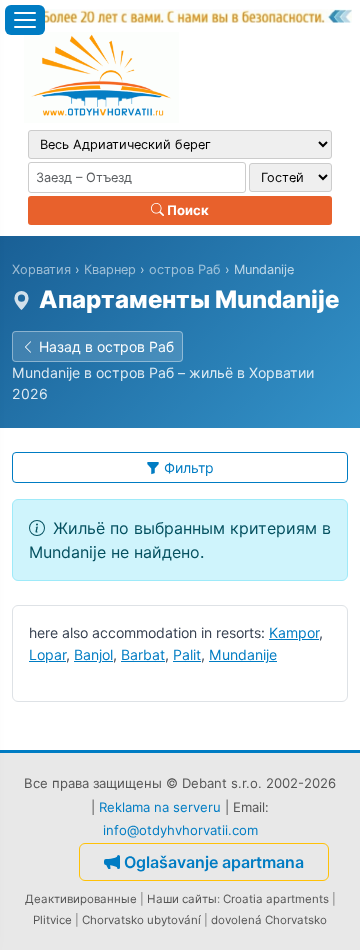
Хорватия (41, 269)
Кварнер (110, 269)
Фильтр (189, 467)
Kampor (294, 632)
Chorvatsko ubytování (141, 920)
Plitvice (52, 920)
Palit (187, 654)
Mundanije (243, 654)
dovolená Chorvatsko (269, 920)
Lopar (47, 654)
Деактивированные (81, 899)
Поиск (186, 210)
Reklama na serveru (160, 807)
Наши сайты (182, 899)
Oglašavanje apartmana (214, 862)
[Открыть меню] (25, 20)
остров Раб (185, 269)
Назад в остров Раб (106, 346)
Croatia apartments (276, 899)
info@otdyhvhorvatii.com (180, 830)
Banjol (93, 654)
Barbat (143, 654)
